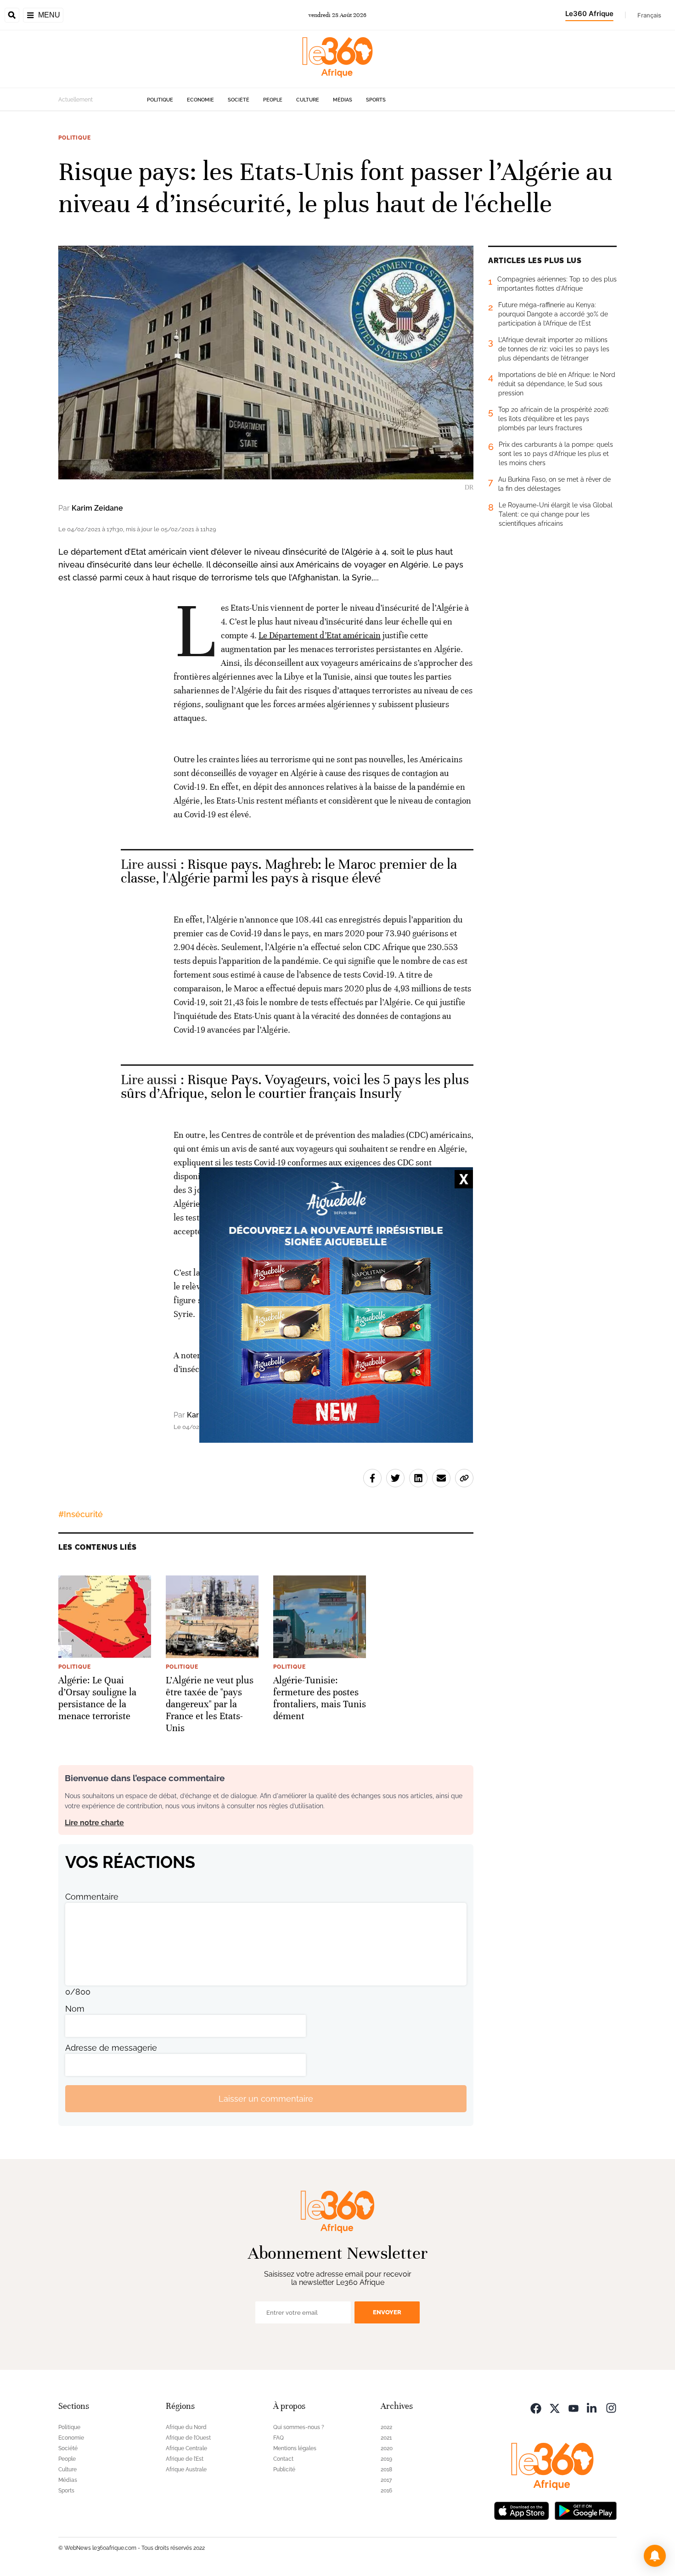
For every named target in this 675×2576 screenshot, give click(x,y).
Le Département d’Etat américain (320, 635)
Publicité (284, 2469)
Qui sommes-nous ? (299, 2427)
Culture (308, 100)
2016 (386, 2491)
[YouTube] (574, 2407)
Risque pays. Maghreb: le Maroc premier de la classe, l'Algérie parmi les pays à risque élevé (289, 871)
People (273, 100)
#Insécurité (81, 1514)
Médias (343, 100)
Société (239, 100)
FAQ (278, 2438)
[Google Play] (585, 2510)
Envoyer (387, 2312)
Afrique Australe (186, 2469)
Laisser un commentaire (266, 2099)
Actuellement (76, 100)
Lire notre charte (94, 1823)
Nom (75, 2009)
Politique (160, 100)
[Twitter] (555, 2407)
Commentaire (92, 1897)
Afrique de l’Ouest (188, 2438)
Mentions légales (295, 2448)
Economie (200, 100)
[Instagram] (611, 2407)
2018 (386, 2469)
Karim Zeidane (97, 508)
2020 (387, 2448)
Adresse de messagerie (111, 2048)
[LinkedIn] (592, 2407)
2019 (386, 2459)
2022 (386, 2427)
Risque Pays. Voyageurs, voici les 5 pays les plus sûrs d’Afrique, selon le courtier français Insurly (295, 1087)
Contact (283, 2459)
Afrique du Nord (186, 2427)
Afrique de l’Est (185, 2459)
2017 (386, 2480)
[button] (655, 2556)
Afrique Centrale (186, 2448)
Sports (376, 100)
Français (649, 15)
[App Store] (522, 2510)
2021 (386, 2438)
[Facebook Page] (536, 2407)
